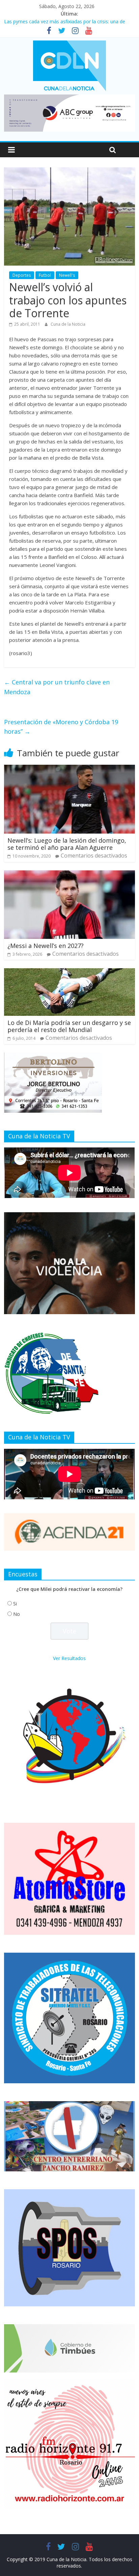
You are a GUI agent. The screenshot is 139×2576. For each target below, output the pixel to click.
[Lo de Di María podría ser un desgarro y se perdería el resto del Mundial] (69, 972)
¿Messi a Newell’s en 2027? (46, 946)
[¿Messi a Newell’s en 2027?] (69, 874)
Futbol (45, 275)
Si (15, 1604)
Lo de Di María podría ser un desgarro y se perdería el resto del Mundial (69, 1026)
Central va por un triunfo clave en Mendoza (57, 687)
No (17, 1614)
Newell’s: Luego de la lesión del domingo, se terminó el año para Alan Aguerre (67, 844)
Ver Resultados (69, 1658)
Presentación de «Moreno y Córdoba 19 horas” (61, 727)
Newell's (67, 275)
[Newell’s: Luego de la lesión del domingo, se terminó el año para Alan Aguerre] (69, 769)
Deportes (22, 275)
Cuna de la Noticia (68, 324)
